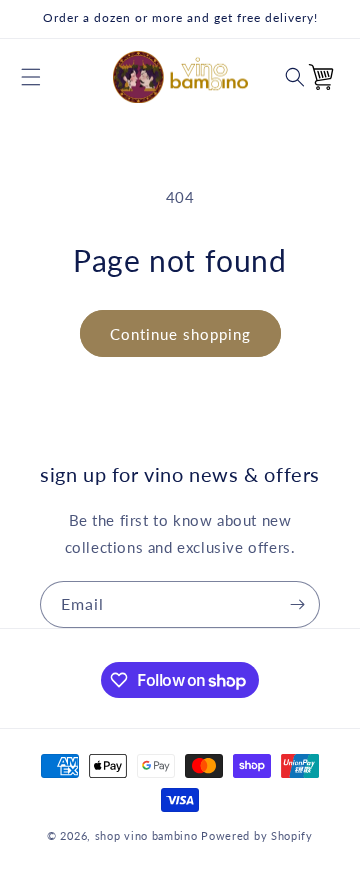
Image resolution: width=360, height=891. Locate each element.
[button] (31, 77)
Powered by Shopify (257, 835)
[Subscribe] (297, 604)
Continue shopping (180, 334)
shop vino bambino (146, 835)
